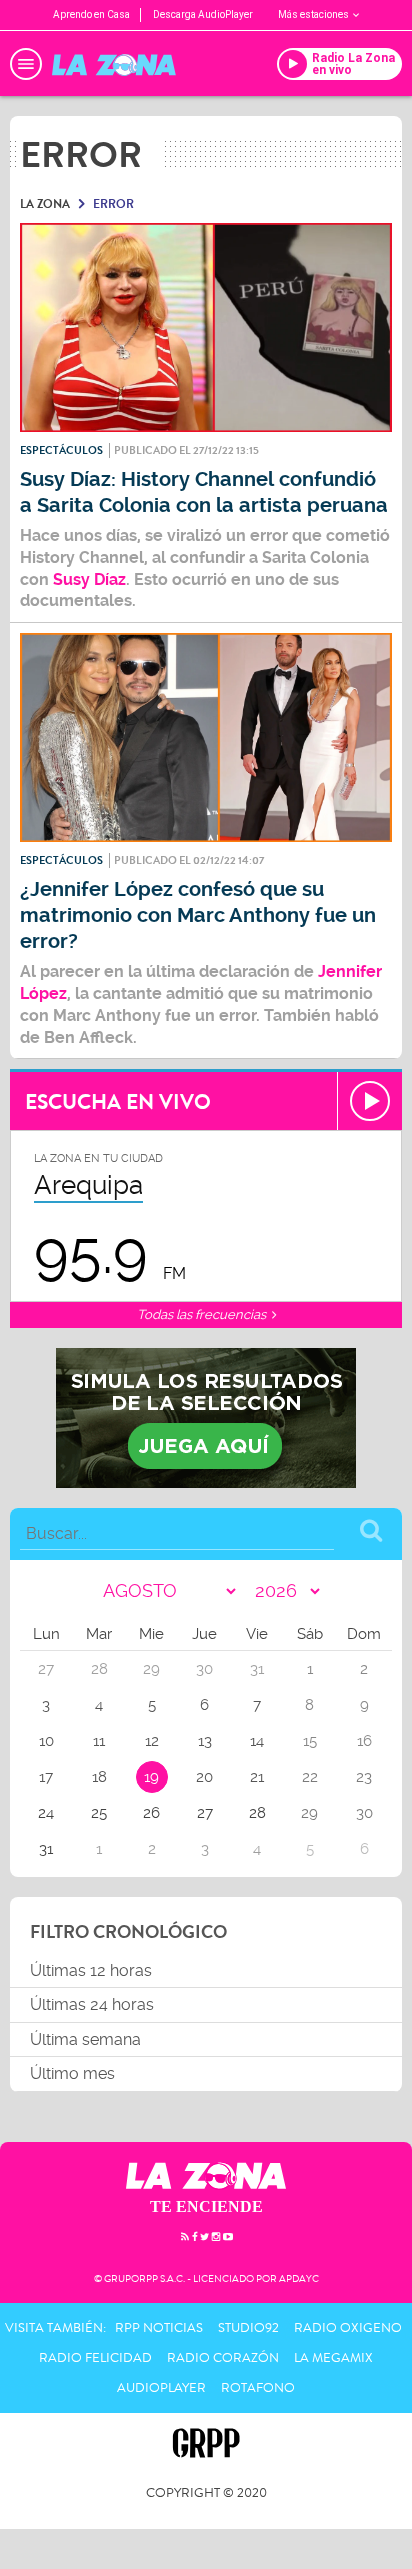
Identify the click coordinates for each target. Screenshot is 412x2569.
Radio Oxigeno (348, 2328)
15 (310, 1741)
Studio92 (248, 2328)
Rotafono (258, 2388)
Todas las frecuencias (203, 1314)
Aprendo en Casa (91, 14)
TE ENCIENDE (206, 2206)
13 (205, 1741)
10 (46, 1741)
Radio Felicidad (95, 2358)
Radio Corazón (223, 2358)
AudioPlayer (161, 2388)
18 (99, 1777)
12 (152, 1741)
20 (204, 1777)
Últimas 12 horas (91, 1970)
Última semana (85, 2039)
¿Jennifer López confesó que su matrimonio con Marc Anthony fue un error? (198, 915)
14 (257, 1741)
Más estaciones (313, 14)
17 (46, 1777)
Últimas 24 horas (92, 2004)
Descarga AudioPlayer (203, 14)
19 (151, 1777)
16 (364, 1741)
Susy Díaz (89, 579)
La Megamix (333, 2358)
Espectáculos (61, 450)
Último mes (72, 2073)
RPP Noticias (159, 2328)
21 (257, 1777)
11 (99, 1741)
